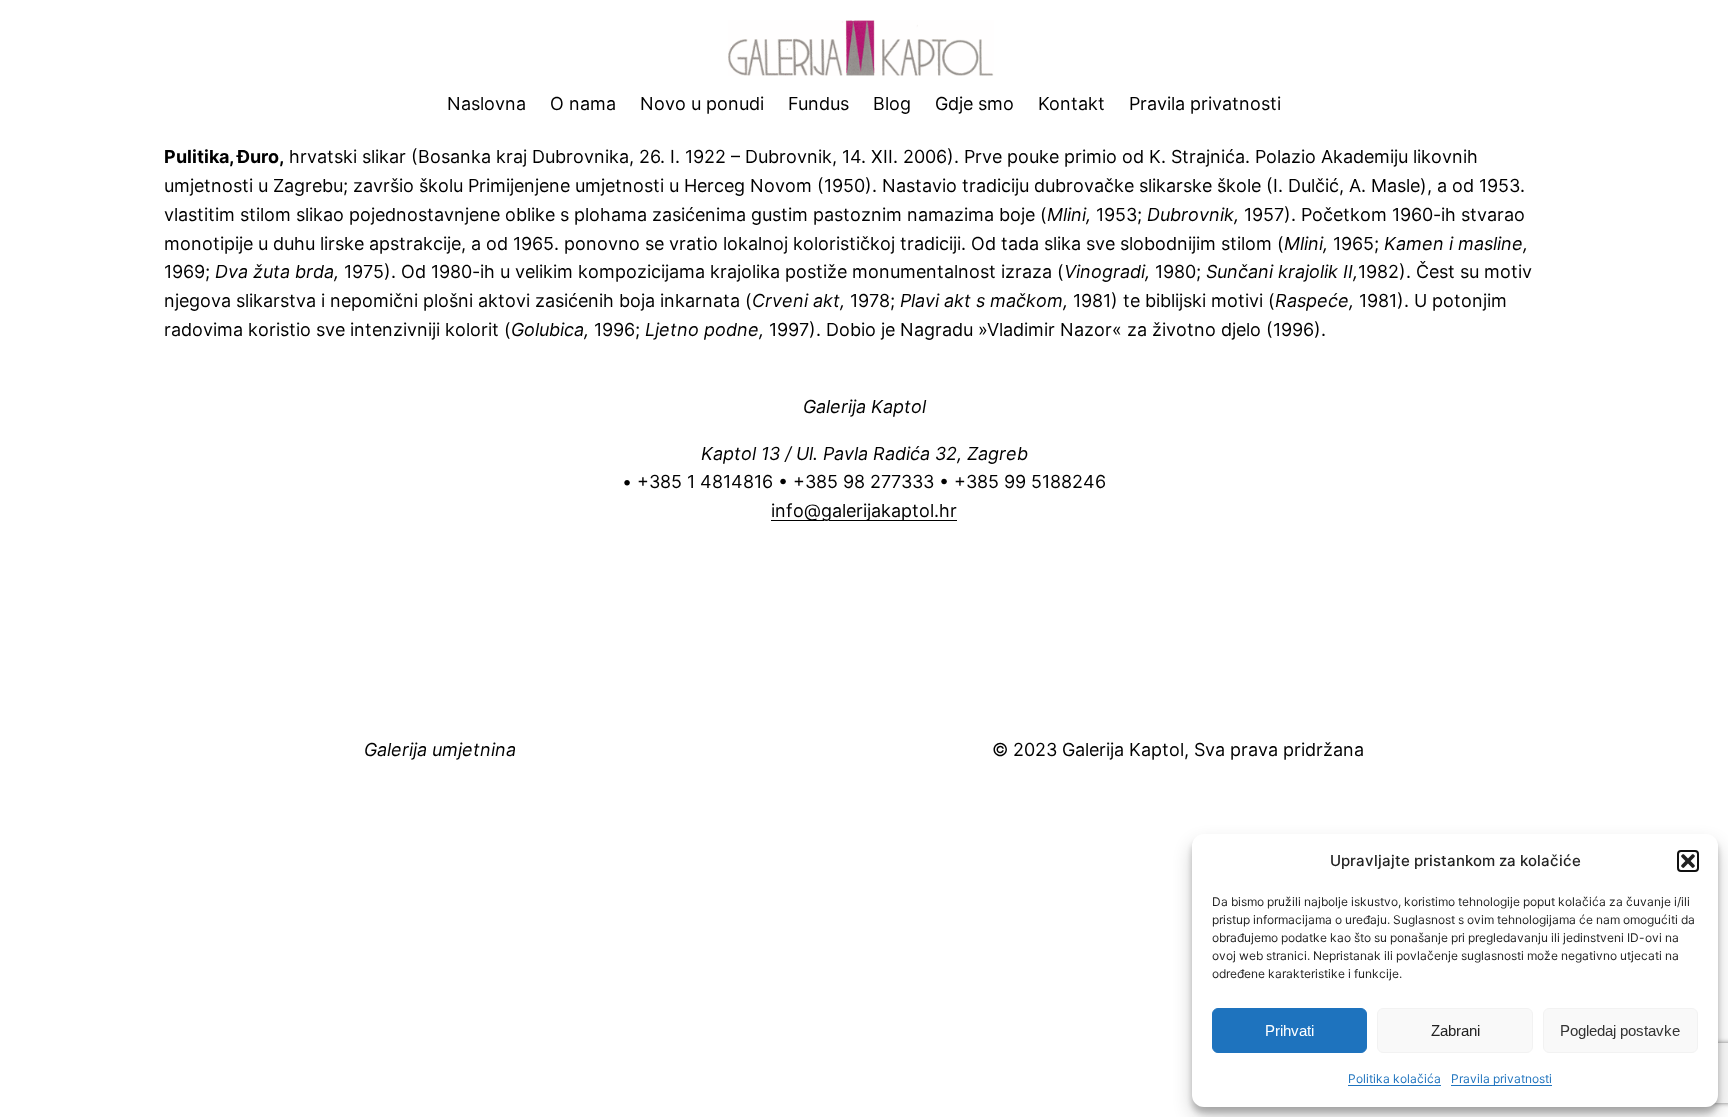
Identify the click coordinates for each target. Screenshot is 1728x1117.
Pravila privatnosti (1501, 1078)
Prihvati (1289, 1030)
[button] (1688, 861)
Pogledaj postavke (1620, 1030)
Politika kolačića (1394, 1078)
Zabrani (1455, 1030)
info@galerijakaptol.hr (864, 510)
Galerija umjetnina (440, 749)
